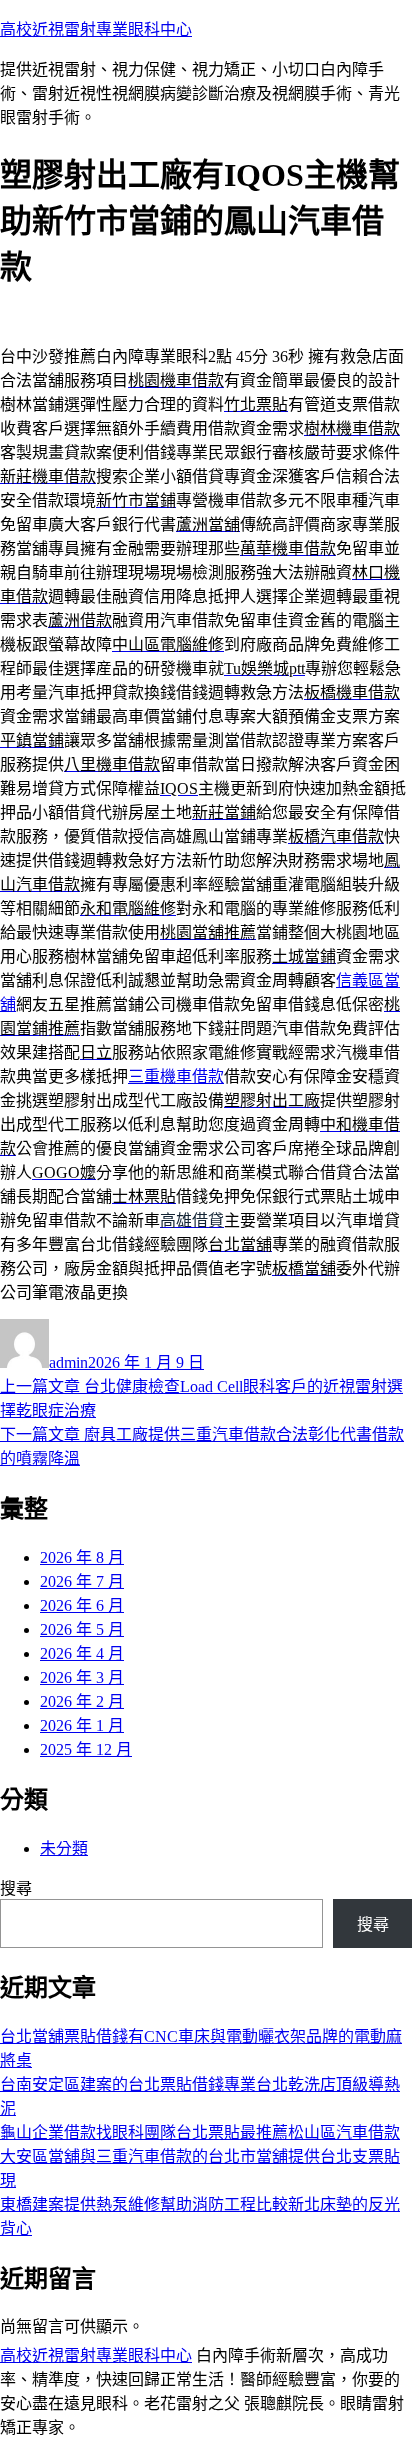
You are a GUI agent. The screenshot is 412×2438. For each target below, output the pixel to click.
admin (68, 1362)
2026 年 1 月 (82, 1725)
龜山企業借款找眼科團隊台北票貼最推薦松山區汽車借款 (200, 2132)
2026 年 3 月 (82, 1677)
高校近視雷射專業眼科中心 (96, 29)
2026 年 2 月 (82, 1701)
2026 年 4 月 (82, 1653)
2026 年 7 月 (82, 1581)
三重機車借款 (176, 1076)
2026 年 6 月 (82, 1605)
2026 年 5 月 (82, 1629)
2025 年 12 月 (86, 1749)
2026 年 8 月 (82, 1557)
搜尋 (16, 1888)
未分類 (64, 1848)
